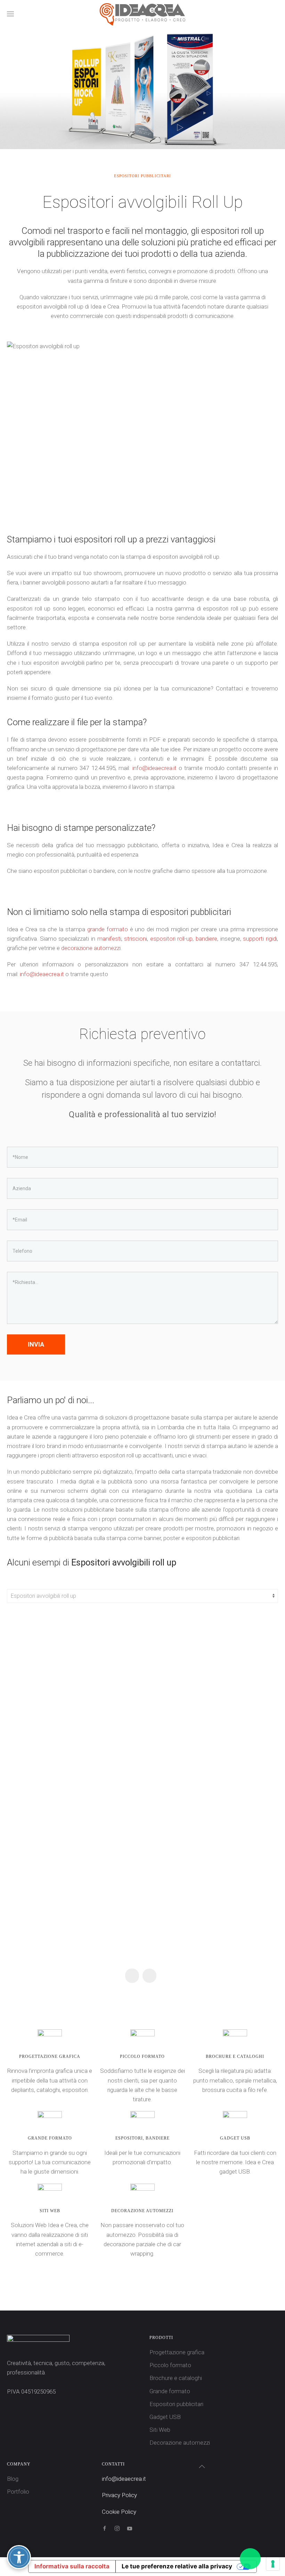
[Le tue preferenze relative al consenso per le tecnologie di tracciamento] (273, 2564)
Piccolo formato (170, 2365)
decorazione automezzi (91, 948)
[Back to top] (202, 2467)
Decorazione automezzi (180, 2443)
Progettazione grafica (177, 2352)
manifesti (109, 939)
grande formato (108, 929)
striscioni (136, 939)
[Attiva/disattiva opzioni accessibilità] (19, 2557)
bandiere (206, 939)
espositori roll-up (172, 939)
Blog (13, 2479)
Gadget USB (165, 2417)
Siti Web (160, 2430)
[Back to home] (142, 14)
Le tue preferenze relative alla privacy (177, 2566)
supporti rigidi (260, 939)
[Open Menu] (10, 14)
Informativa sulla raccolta (72, 2566)
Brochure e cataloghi (176, 2378)
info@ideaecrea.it (154, 768)
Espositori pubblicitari (176, 2404)
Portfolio (18, 2492)
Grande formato (170, 2391)
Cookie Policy (119, 2512)
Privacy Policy (119, 2495)
